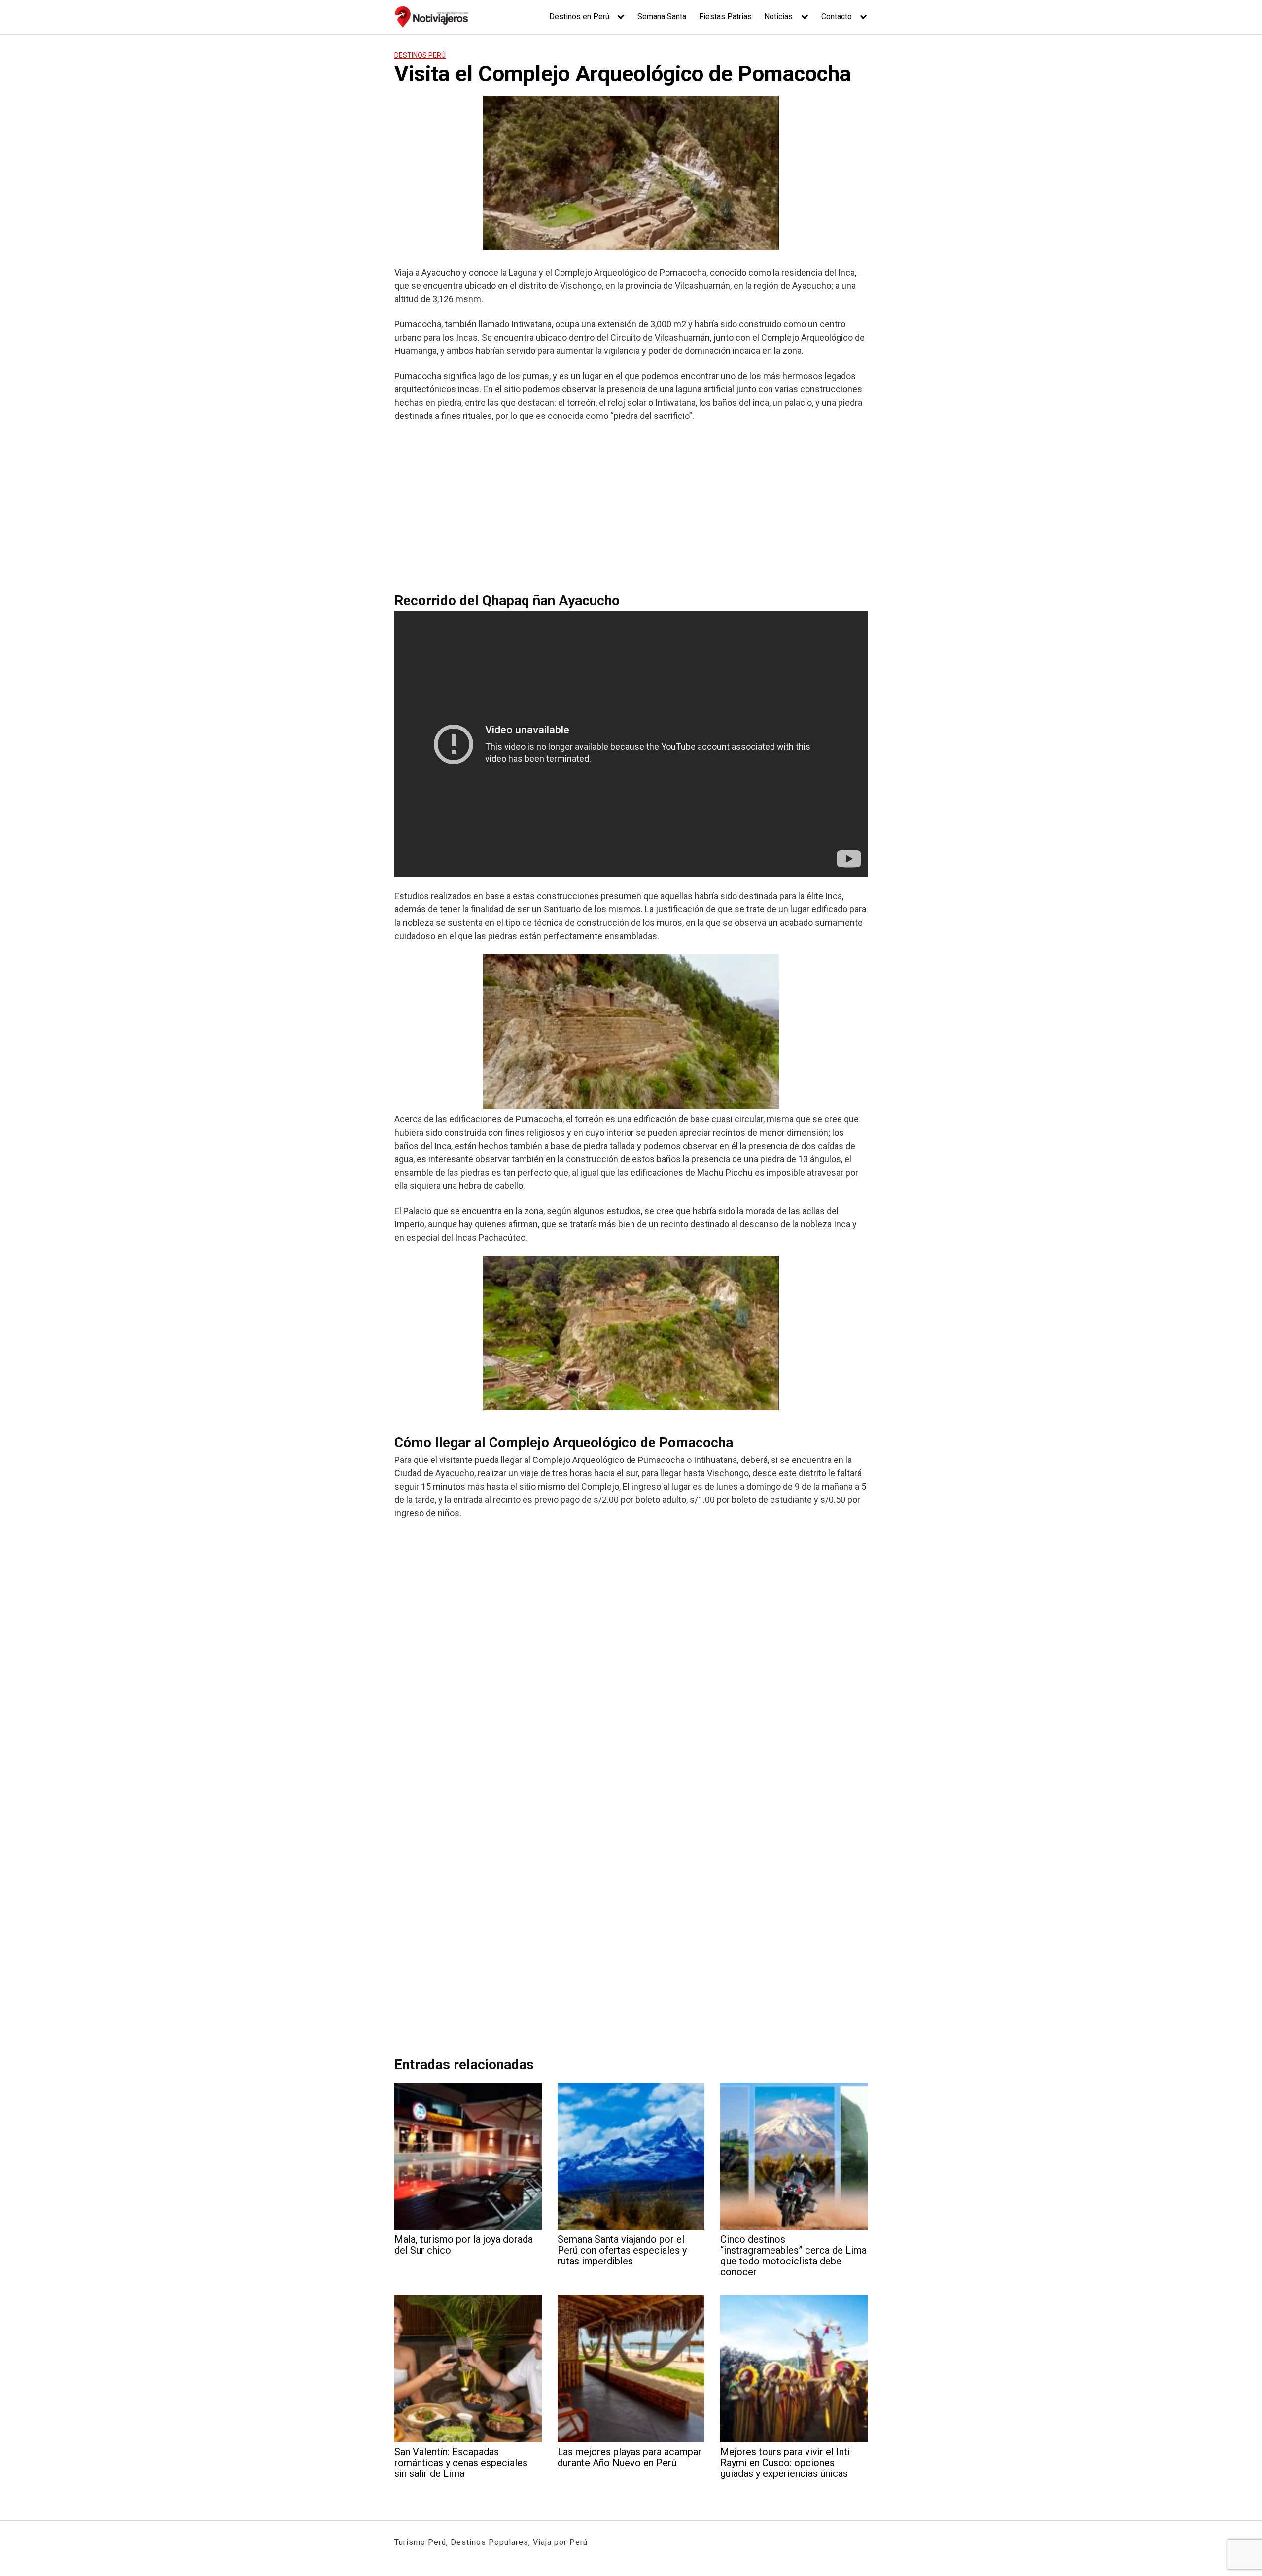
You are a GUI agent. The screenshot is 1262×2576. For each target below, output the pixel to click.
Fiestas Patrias (725, 17)
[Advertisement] (631, 503)
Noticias (778, 17)
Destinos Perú (420, 55)
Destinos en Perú (579, 17)
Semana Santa (662, 17)
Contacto (837, 17)
